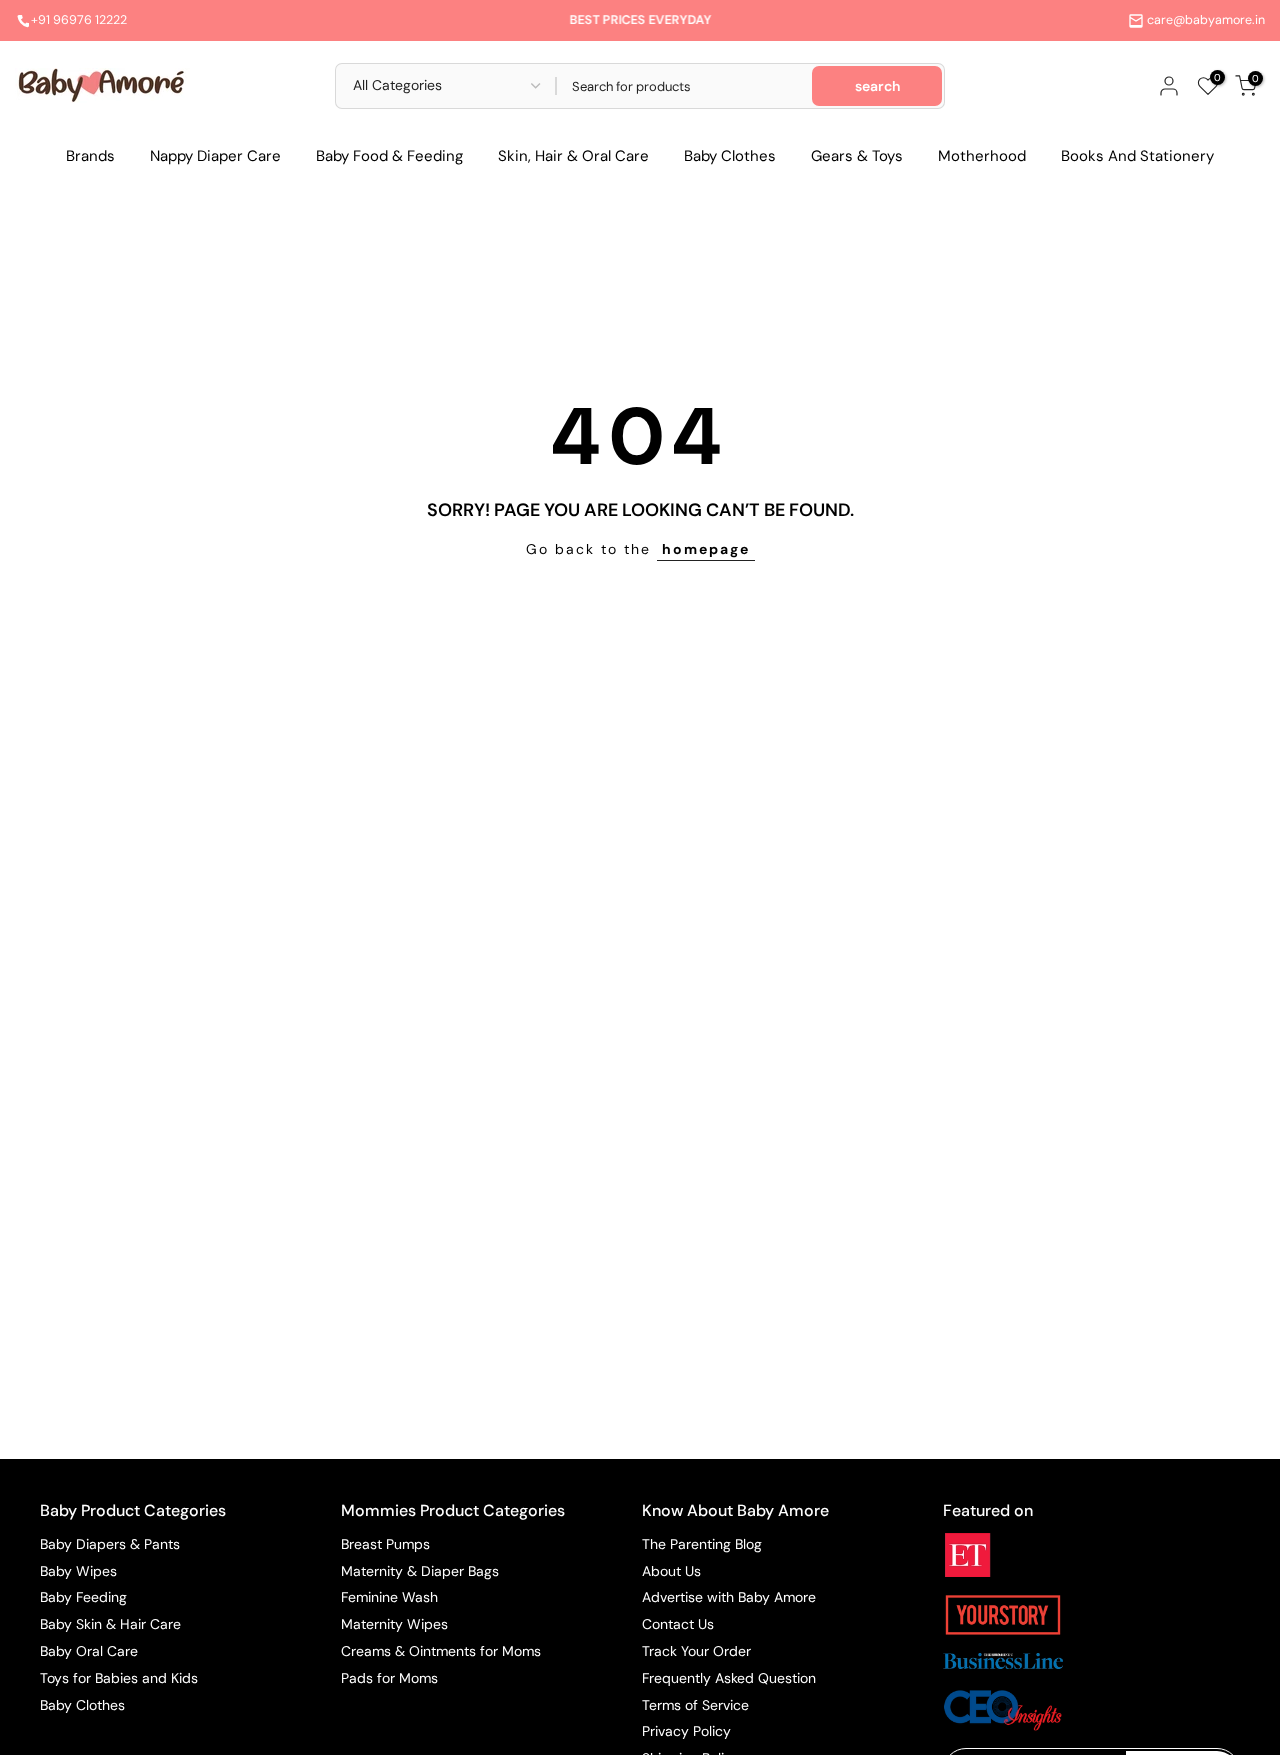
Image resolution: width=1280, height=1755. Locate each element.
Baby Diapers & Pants (110, 1544)
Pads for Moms (389, 1678)
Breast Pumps (385, 1544)
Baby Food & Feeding (389, 156)
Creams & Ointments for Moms (441, 1651)
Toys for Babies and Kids (119, 1678)
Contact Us (678, 1624)
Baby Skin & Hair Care (110, 1624)
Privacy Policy (686, 1731)
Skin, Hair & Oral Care (573, 156)
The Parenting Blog (702, 1544)
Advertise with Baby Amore (729, 1597)
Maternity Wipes (394, 1624)
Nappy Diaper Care (215, 156)
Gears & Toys (857, 156)
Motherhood (982, 156)
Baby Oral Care (89, 1651)
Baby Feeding (83, 1597)
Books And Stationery (1137, 156)
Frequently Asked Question (729, 1678)
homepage (706, 549)
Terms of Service (695, 1705)
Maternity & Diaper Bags (420, 1571)
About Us (671, 1571)
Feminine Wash (389, 1597)
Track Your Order (696, 1651)
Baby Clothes (730, 156)
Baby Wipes (78, 1571)
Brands (90, 156)
